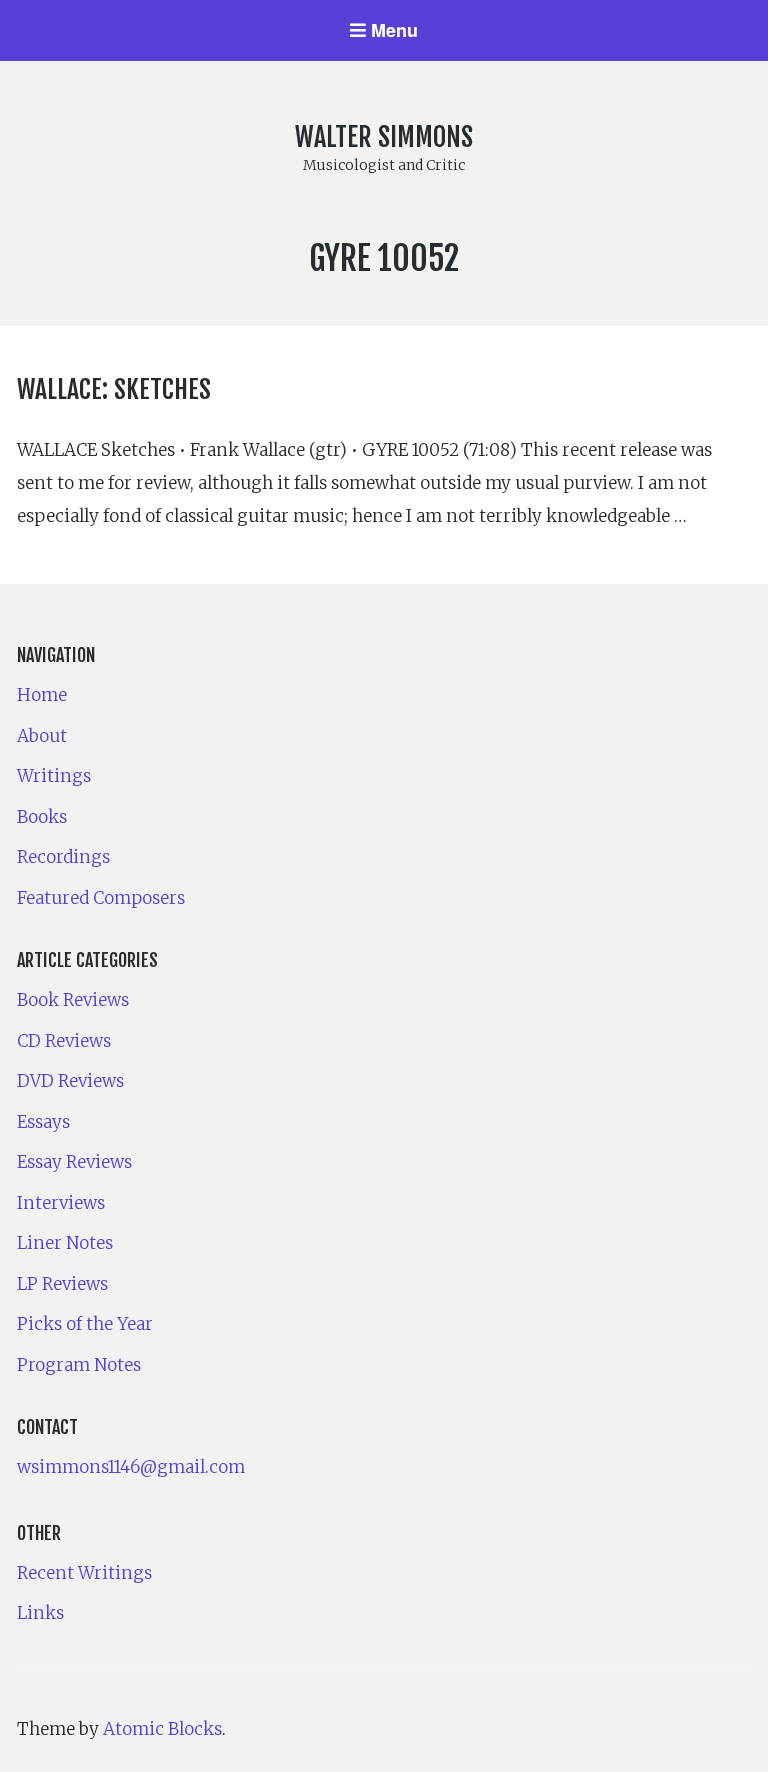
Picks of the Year (85, 1324)
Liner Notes (65, 1243)
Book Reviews (73, 1000)
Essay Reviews (74, 1162)
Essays (43, 1122)
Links (40, 1613)
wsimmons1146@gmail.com (131, 1467)
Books (42, 817)
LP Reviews (62, 1284)
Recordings (63, 857)
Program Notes (79, 1365)
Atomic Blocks (162, 1729)
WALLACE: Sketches (114, 389)
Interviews (61, 1203)
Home (42, 695)
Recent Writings (84, 1573)
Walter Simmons (384, 137)
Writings (54, 776)
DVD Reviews (70, 1081)
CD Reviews (64, 1041)
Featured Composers (101, 898)
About (42, 736)
